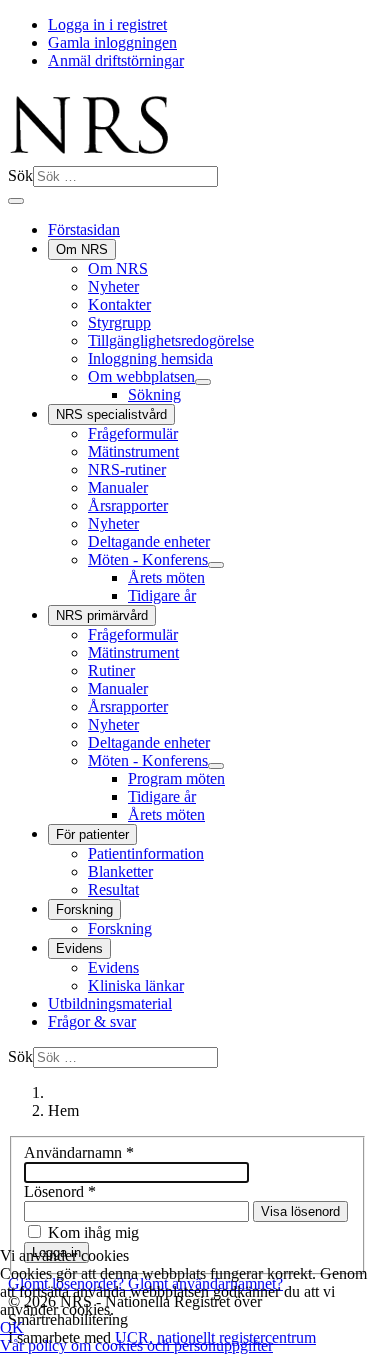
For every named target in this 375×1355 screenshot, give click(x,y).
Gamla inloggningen (112, 42)
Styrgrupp (119, 322)
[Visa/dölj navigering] (16, 201)
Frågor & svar (92, 1021)
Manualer (118, 487)
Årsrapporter (128, 505)
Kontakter (119, 304)
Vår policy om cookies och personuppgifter (136, 1345)
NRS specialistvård (111, 414)
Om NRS (82, 249)
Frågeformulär (133, 433)
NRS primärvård (102, 615)
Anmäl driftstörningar (116, 60)
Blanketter (120, 871)
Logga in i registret (107, 24)
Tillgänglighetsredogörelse (171, 340)
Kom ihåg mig (93, 1232)
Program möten (176, 778)
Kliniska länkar (136, 985)
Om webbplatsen (141, 376)
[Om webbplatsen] (203, 382)
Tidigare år (162, 595)
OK (12, 1327)
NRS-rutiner (127, 469)
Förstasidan (84, 229)
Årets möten (166, 577)
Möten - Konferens (148, 559)
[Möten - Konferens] (216, 565)
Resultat (113, 889)
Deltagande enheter (149, 541)
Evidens (79, 948)
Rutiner (111, 670)
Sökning (154, 394)
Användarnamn (79, 1152)
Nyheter (113, 286)
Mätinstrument (133, 451)
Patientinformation (146, 853)
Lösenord (60, 1191)
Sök (20, 175)
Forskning (84, 909)
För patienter (92, 834)
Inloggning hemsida (150, 358)
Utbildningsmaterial (110, 1003)
